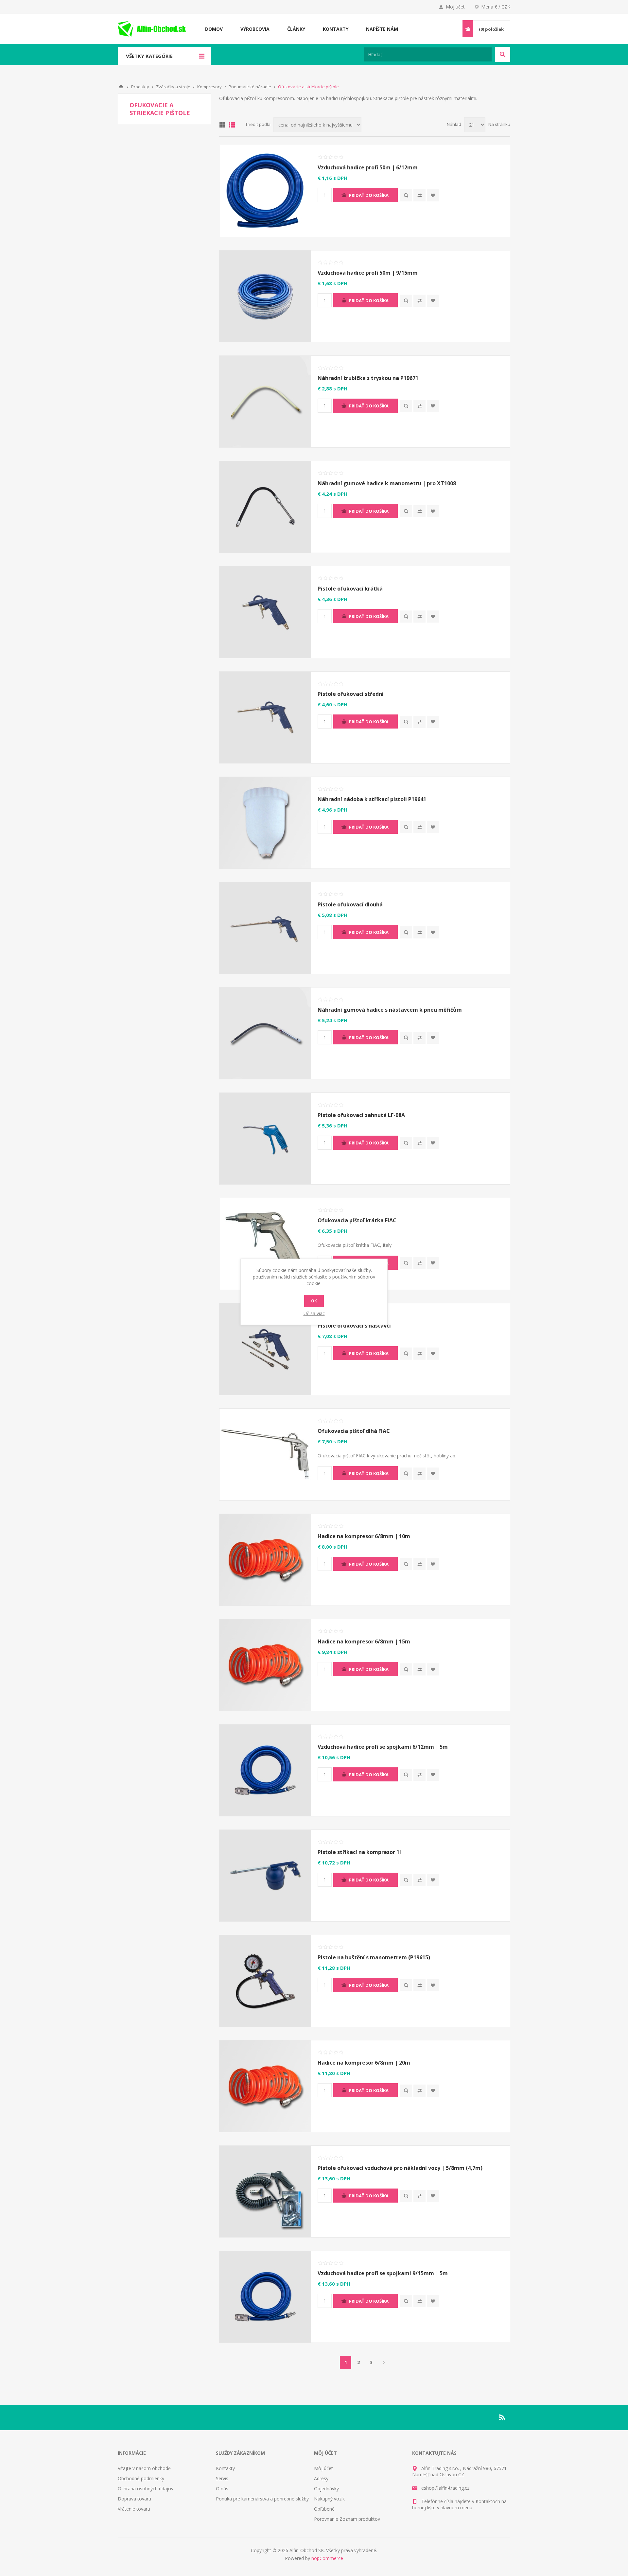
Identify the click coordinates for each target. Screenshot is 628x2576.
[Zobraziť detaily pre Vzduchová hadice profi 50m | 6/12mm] (265, 191)
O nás (222, 2489)
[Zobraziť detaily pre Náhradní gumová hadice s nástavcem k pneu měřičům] (265, 1033)
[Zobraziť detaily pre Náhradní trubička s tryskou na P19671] (265, 402)
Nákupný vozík (329, 2499)
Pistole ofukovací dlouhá (350, 904)
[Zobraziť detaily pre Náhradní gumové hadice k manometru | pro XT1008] (265, 507)
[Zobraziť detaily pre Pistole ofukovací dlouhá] (265, 928)
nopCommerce (327, 2558)
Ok (314, 1301)
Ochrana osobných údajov (146, 2489)
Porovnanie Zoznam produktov (347, 2519)
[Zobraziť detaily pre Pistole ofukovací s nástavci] (265, 1349)
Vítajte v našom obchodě (144, 2468)
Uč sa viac (314, 1313)
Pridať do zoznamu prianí (433, 195)
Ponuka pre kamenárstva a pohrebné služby (262, 2499)
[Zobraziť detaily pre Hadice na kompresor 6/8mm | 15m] (265, 1665)
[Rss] (502, 2417)
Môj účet (455, 7)
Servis (222, 2478)
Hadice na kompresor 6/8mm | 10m (364, 1536)
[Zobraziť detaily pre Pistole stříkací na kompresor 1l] (265, 1876)
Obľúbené (324, 2509)
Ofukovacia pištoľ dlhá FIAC (354, 1431)
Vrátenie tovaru (134, 2509)
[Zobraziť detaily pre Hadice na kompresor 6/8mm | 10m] (265, 1560)
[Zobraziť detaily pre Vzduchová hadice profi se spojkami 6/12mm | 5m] (265, 1770)
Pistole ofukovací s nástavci (354, 1326)
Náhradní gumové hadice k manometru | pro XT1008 (387, 483)
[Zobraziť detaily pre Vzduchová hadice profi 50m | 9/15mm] (265, 296)
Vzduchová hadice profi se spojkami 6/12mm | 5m (383, 1747)
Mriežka (222, 125)
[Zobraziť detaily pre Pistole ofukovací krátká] (265, 612)
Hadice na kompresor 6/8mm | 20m (364, 2063)
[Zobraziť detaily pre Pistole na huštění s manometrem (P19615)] (265, 1981)
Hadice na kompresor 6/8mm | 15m (364, 1641)
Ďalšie (384, 2362)
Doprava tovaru (134, 2499)
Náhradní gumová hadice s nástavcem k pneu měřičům (390, 1010)
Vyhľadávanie (503, 54)
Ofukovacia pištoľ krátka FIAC (357, 1220)
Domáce (121, 87)
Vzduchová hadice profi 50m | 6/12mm (368, 167)
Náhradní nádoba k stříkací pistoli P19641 (372, 799)
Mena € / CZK (496, 7)
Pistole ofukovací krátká (350, 589)
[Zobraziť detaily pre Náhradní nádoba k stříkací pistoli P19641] (265, 823)
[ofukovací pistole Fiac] (265, 1244)
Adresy (321, 2478)
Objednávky (326, 2489)
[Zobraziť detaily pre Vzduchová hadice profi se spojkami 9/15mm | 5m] (265, 2297)
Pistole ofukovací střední (351, 694)
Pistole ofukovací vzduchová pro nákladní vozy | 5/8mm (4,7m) (400, 2168)
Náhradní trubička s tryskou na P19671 (368, 378)
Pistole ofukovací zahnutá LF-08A (361, 1115)
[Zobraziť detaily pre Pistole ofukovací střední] (265, 717)
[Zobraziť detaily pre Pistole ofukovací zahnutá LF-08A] (265, 1139)
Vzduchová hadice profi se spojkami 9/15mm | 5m (383, 2273)
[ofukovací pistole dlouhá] (265, 1454)
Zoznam (232, 125)
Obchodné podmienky (141, 2478)
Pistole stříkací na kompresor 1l (359, 1852)
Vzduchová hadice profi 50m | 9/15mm (368, 273)
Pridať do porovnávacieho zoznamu (419, 195)
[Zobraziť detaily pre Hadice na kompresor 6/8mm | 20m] (265, 2086)
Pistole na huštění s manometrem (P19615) (374, 1957)
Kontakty (225, 2468)
